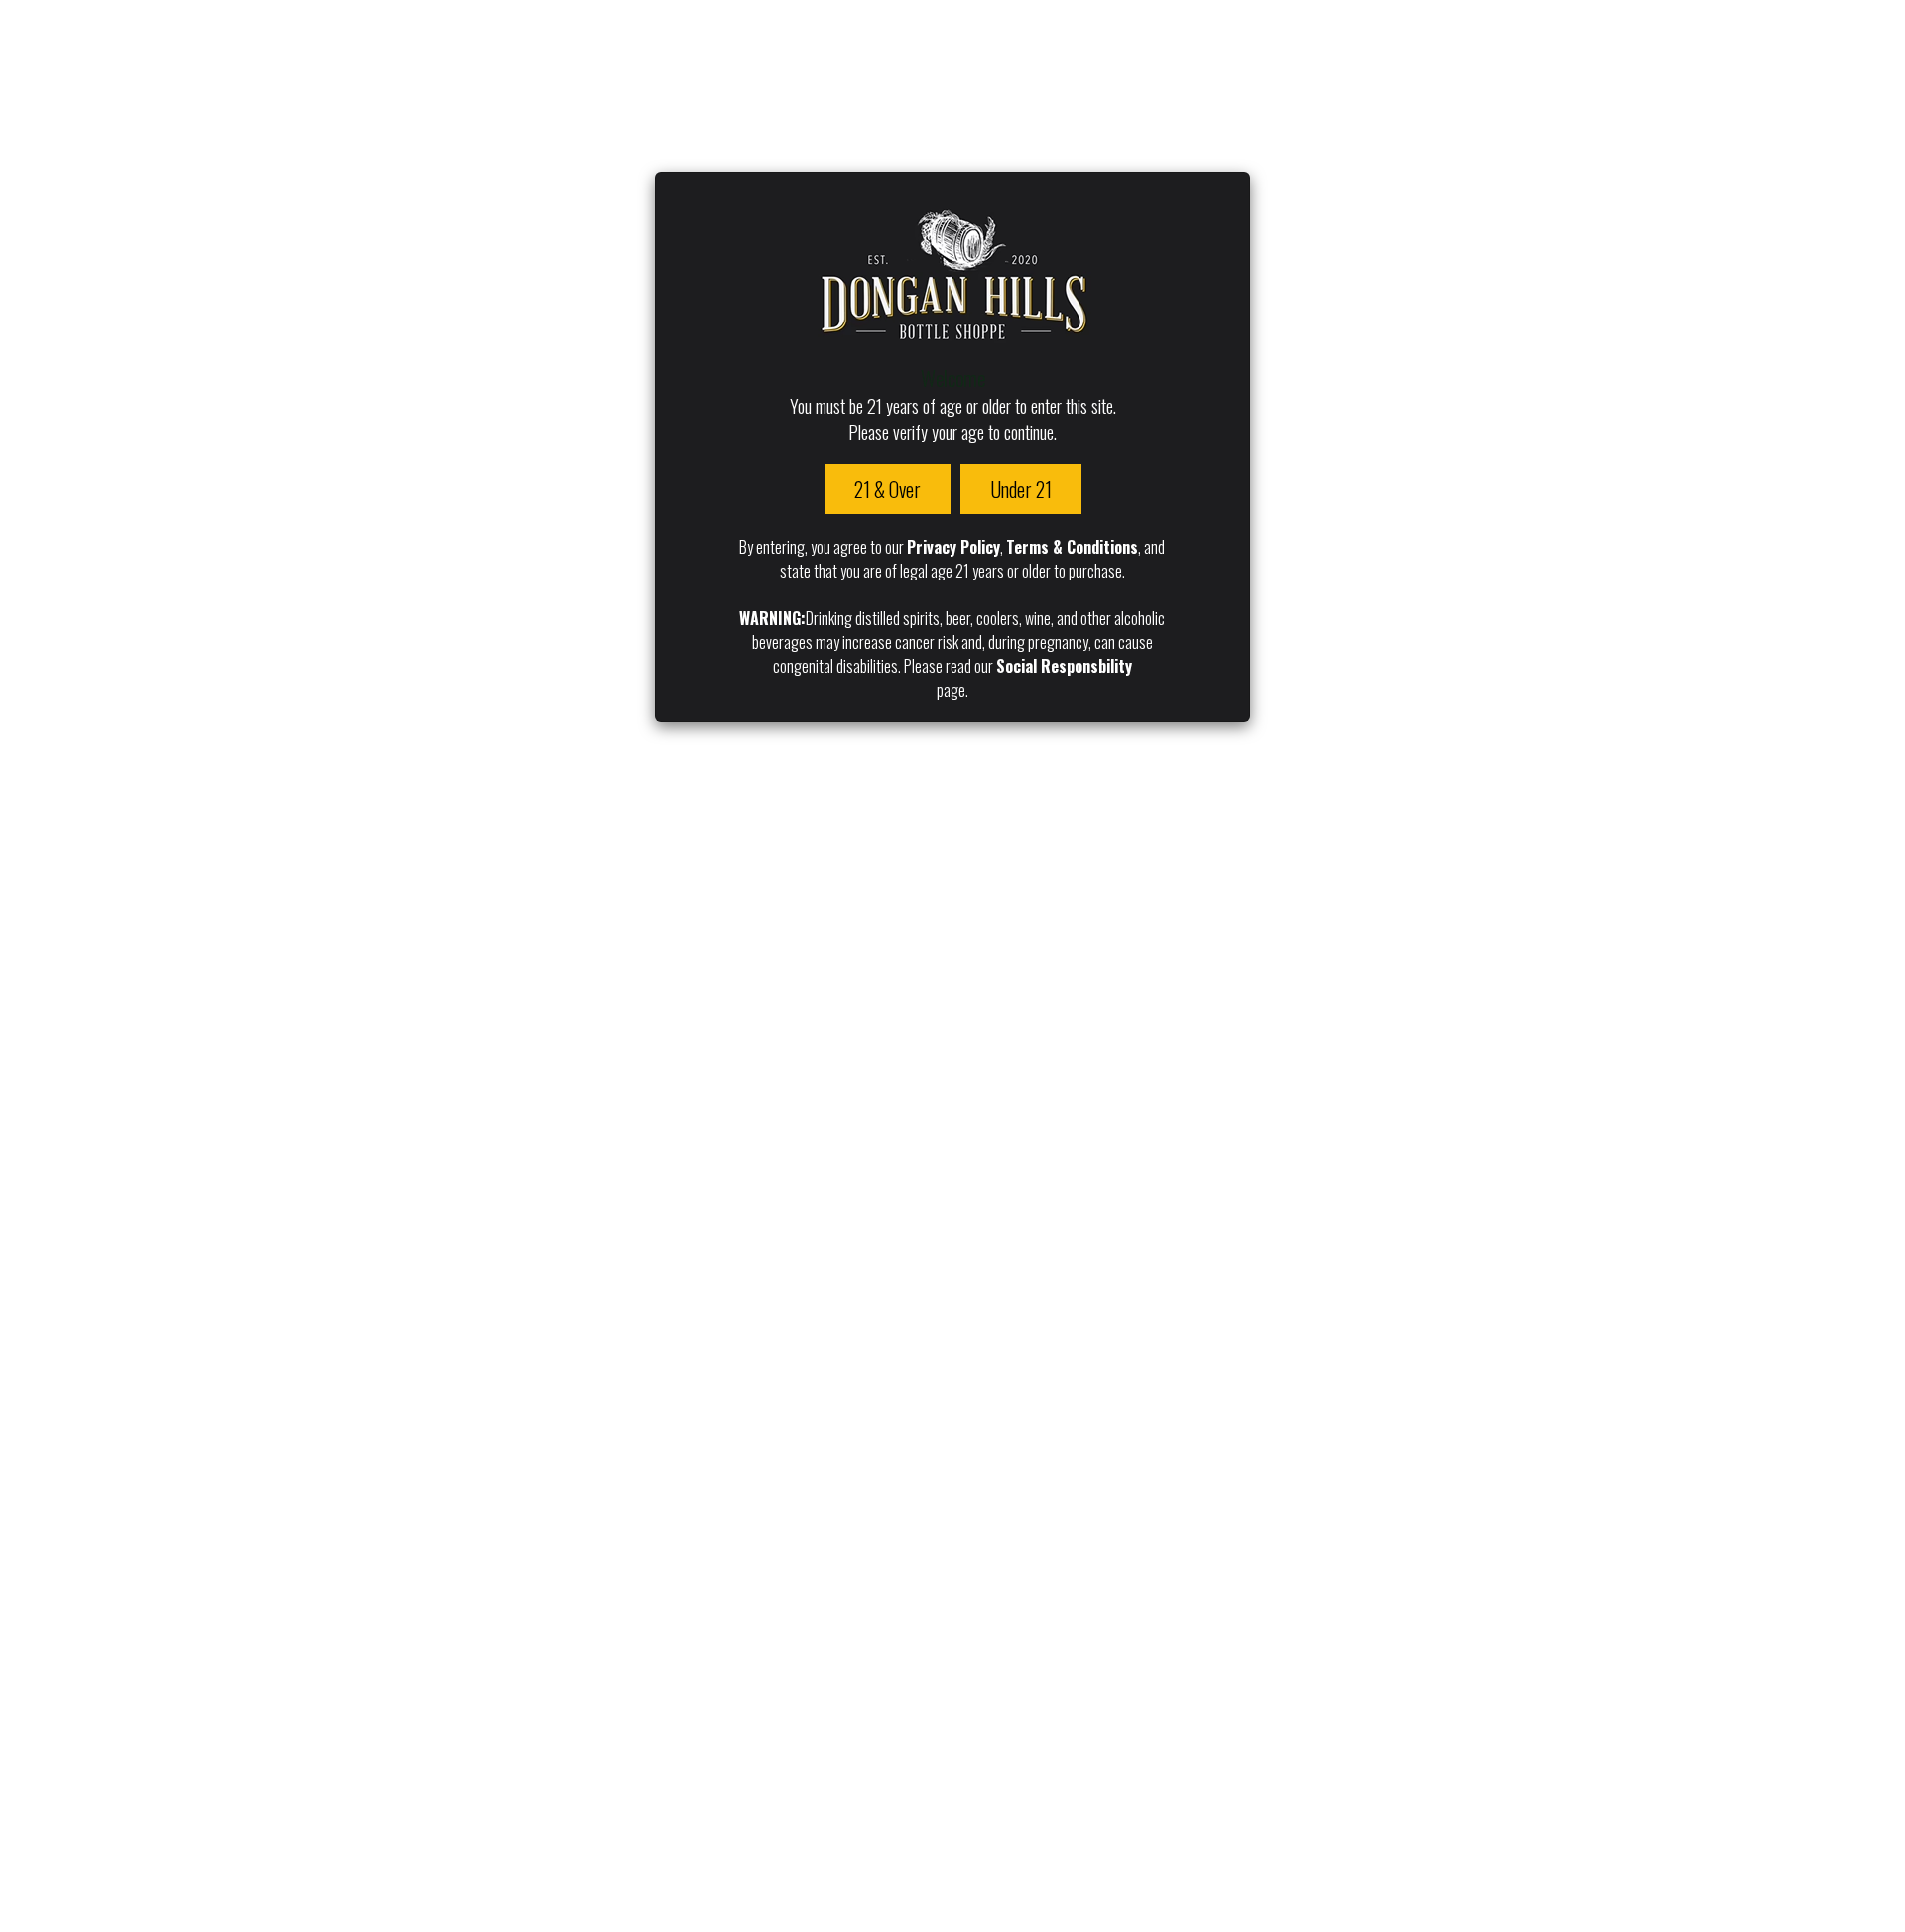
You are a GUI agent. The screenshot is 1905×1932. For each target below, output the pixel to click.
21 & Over (888, 489)
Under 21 (1021, 489)
